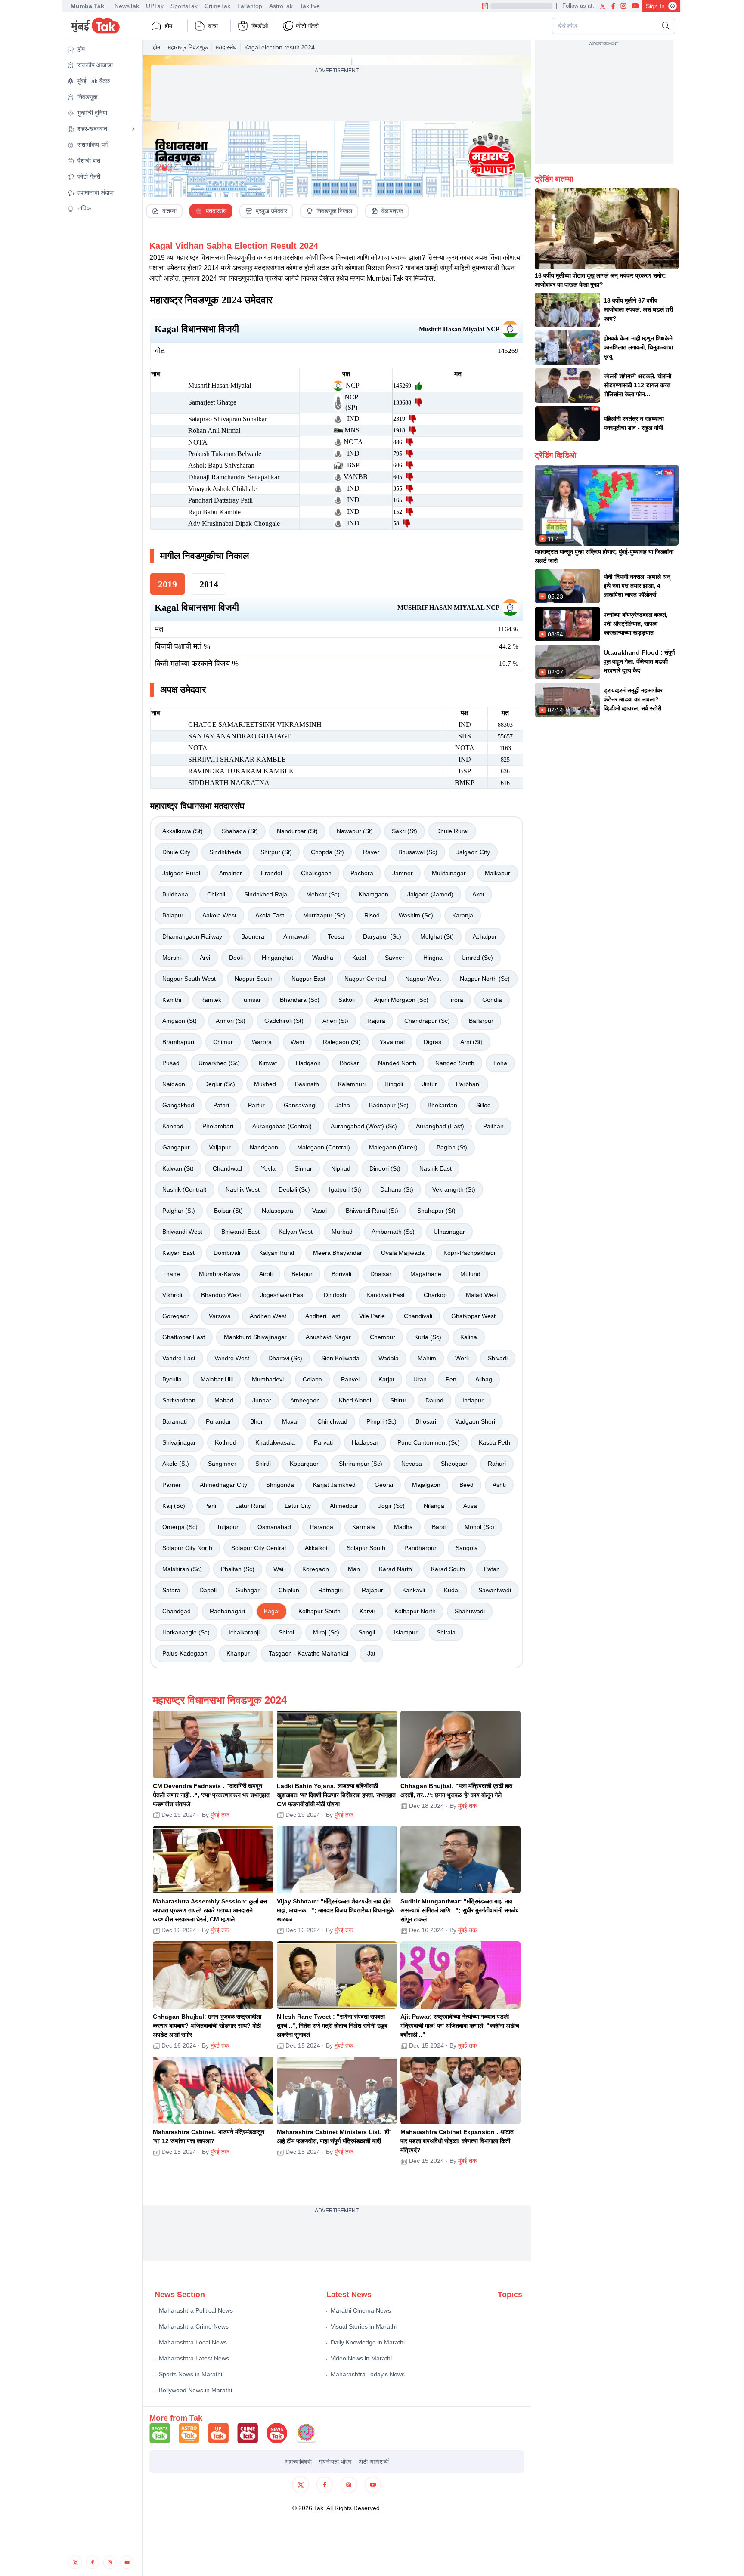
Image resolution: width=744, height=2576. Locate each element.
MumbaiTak (87, 6)
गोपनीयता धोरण (335, 2462)
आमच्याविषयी (298, 2462)
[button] (101, 49)
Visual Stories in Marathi (364, 2326)
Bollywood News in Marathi (195, 2390)
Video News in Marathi (361, 2358)
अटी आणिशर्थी (374, 2462)
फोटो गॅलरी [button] (307, 26)
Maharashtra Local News (193, 2342)
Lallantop (250, 6)
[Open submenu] (133, 129)
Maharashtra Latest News (194, 2358)
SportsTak (184, 6)
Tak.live (310, 6)
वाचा (213, 26)
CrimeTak (217, 6)
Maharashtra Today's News (368, 2374)
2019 (167, 584)
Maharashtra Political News (196, 2310)
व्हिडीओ (260, 26)
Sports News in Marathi (191, 2374)
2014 (209, 584)
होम (169, 26)
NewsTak (127, 6)
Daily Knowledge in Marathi (368, 2342)
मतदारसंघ (226, 47)
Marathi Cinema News (361, 2310)
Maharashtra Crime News (194, 2326)
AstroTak (281, 6)
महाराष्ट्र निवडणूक (188, 47)
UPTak (155, 6)
